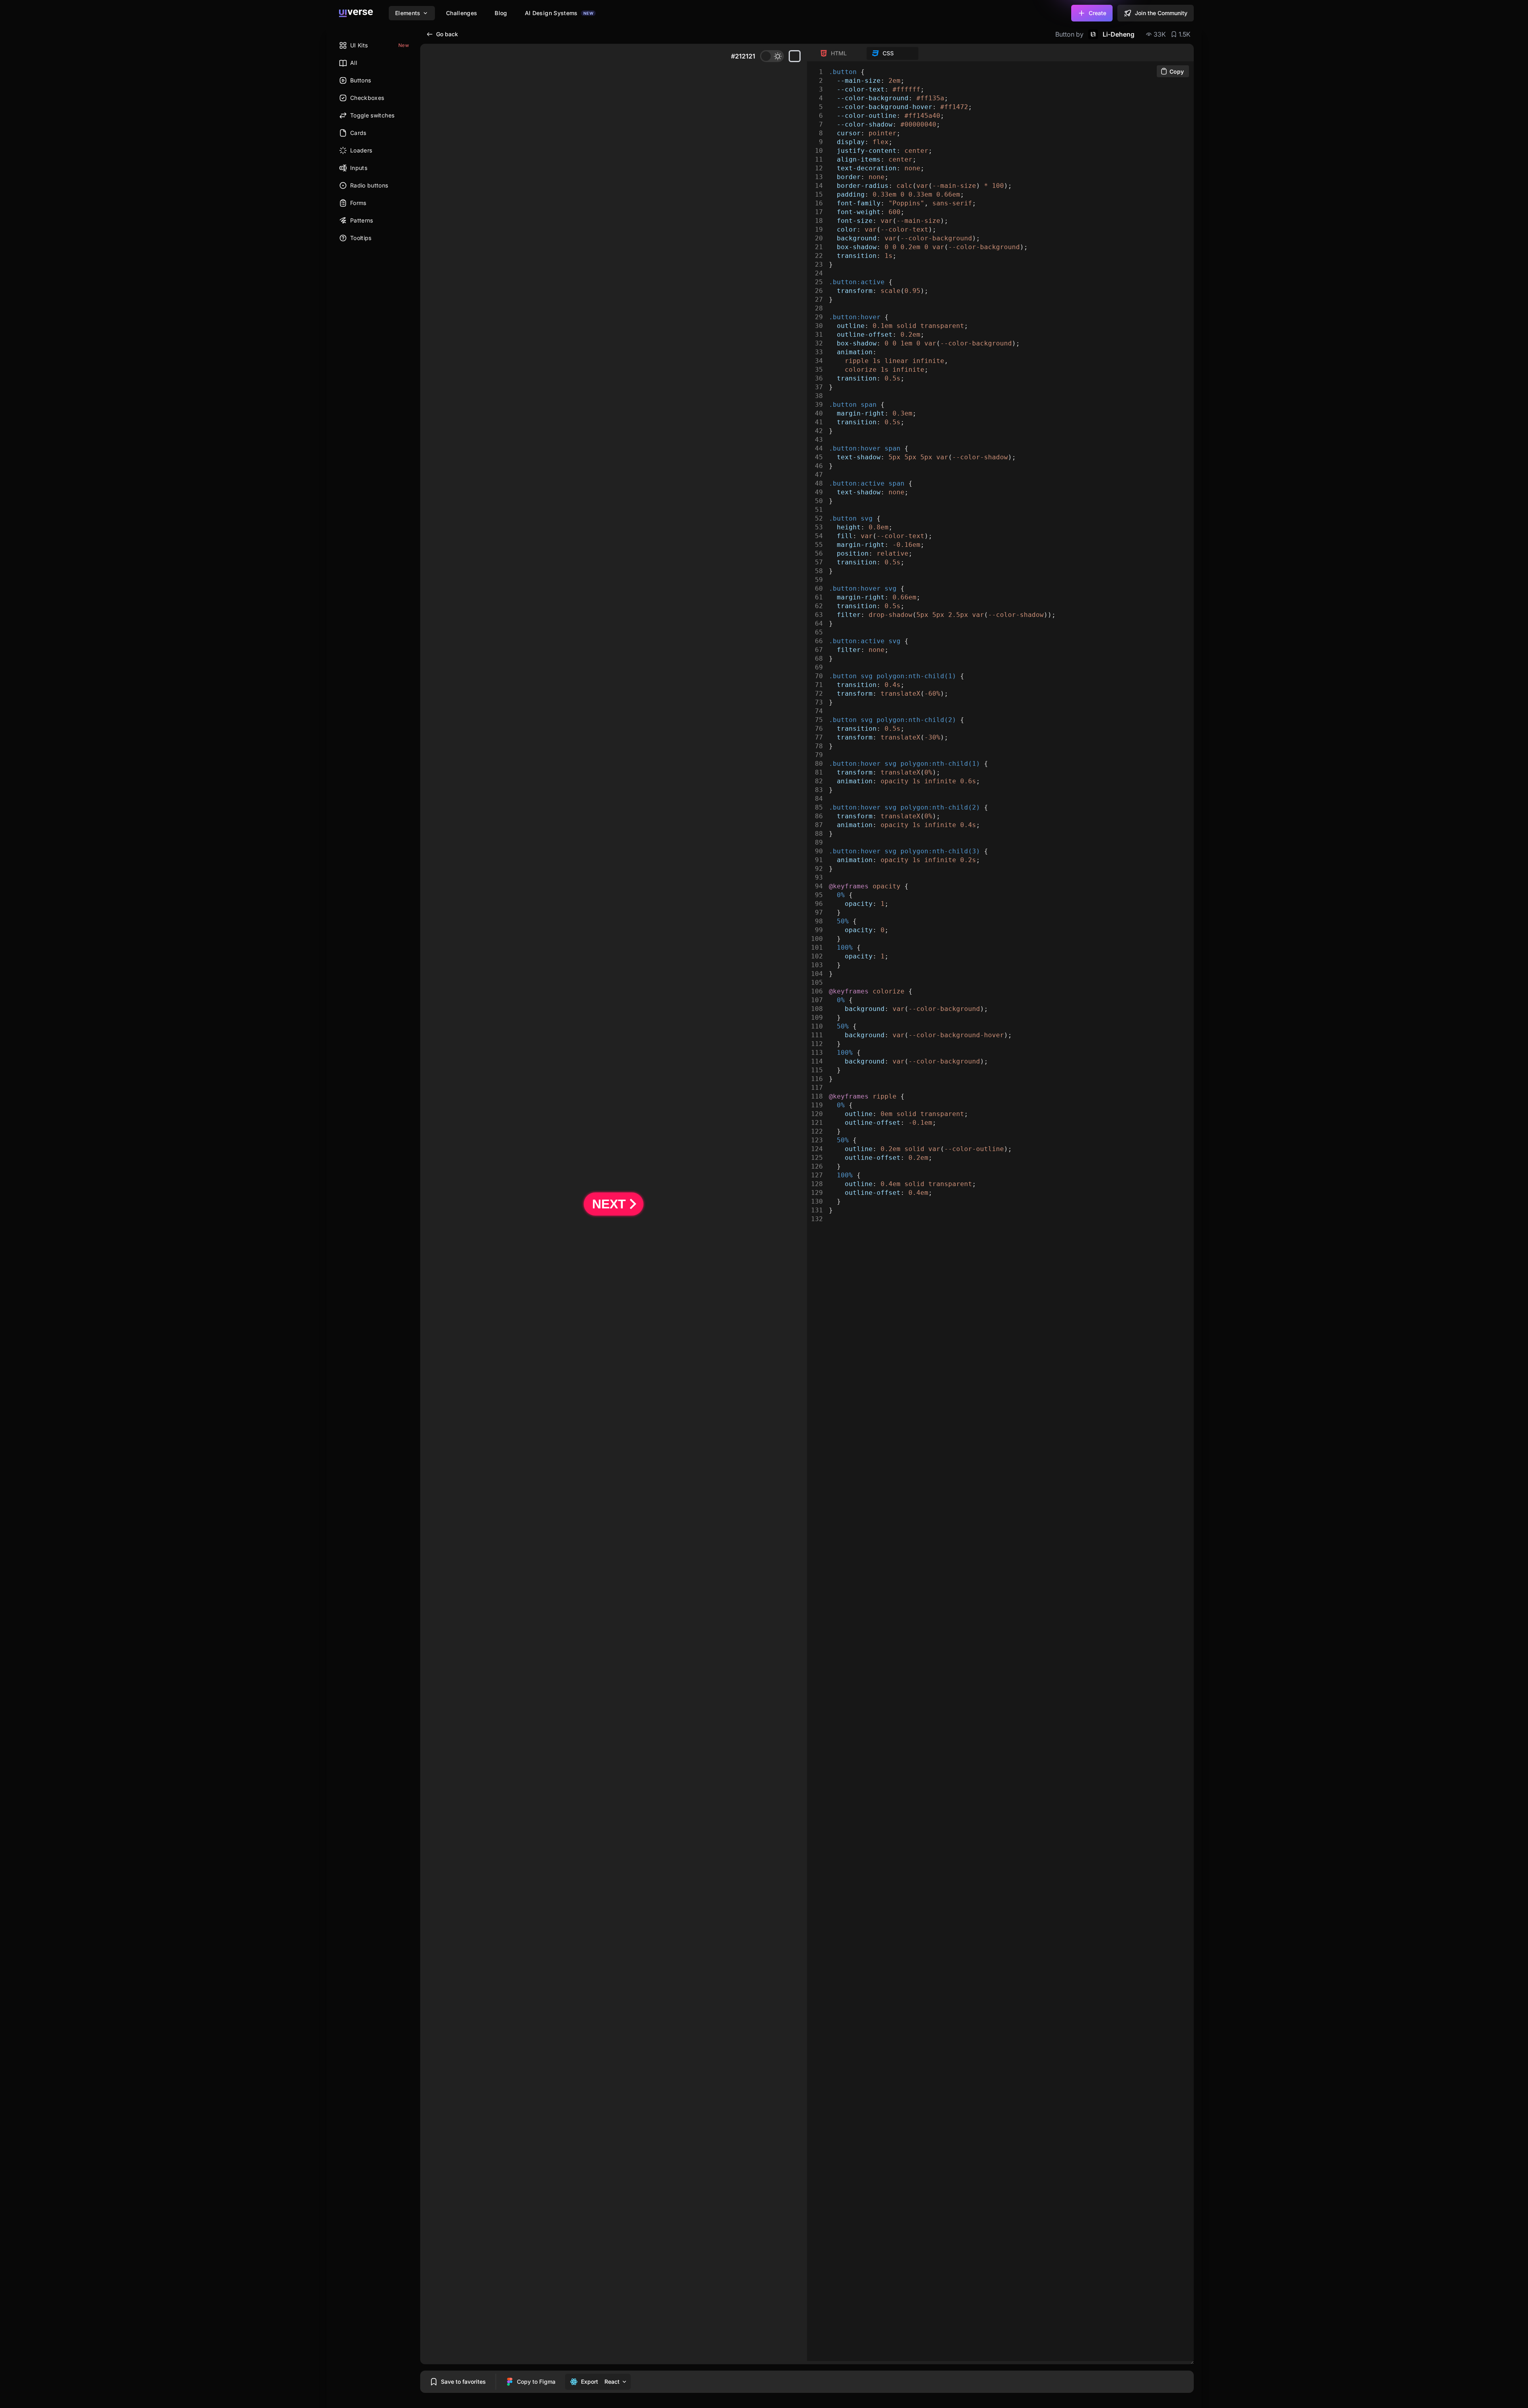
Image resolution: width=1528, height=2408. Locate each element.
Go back (447, 34)
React (612, 2382)
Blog (501, 13)
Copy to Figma (536, 2382)
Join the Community (1161, 13)
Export (590, 2382)
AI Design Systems (559, 13)
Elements (408, 13)
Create (1097, 13)
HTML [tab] (839, 53)
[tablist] (867, 53)
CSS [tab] (888, 53)
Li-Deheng (1119, 34)
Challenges (462, 13)
